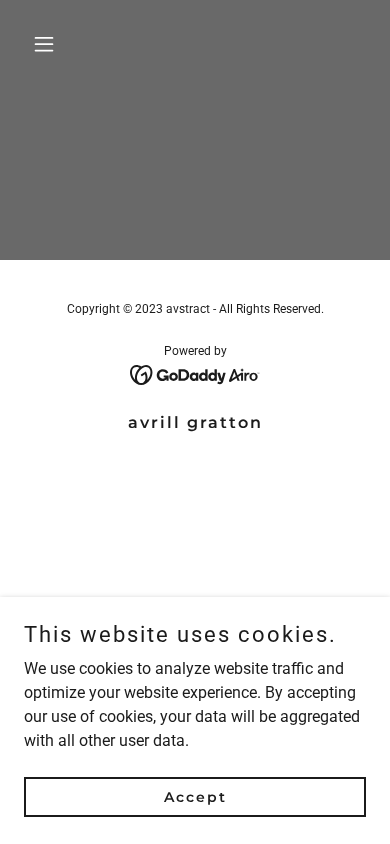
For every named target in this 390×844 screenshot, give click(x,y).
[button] (49, 44)
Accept (195, 796)
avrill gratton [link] (195, 422)
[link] (195, 373)
